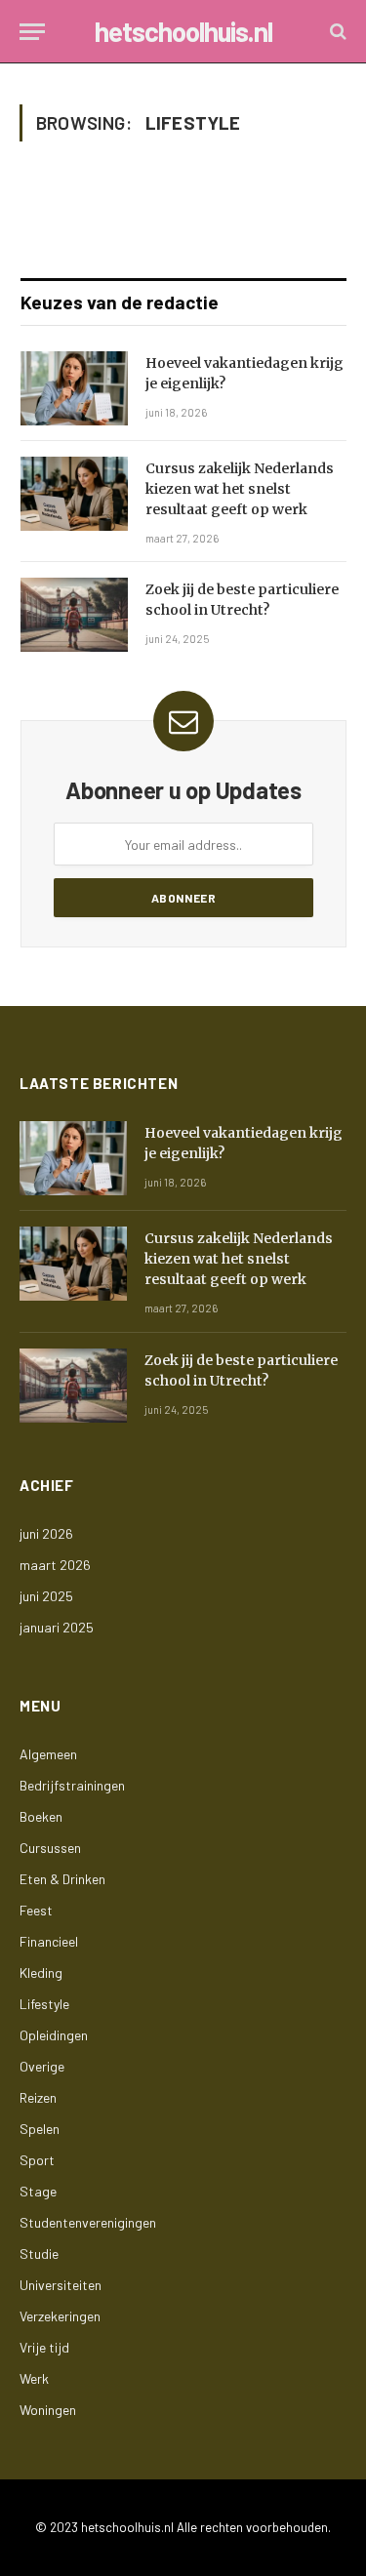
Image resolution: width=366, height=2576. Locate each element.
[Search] (336, 32)
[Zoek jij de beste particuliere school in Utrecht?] (74, 615)
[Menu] (32, 32)
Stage (38, 2191)
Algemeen (48, 1754)
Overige (42, 2066)
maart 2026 (55, 1565)
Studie (39, 2254)
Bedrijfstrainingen (72, 1785)
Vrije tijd (44, 2347)
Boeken (41, 1816)
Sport (37, 2160)
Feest (36, 1910)
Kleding (41, 1972)
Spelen (40, 2129)
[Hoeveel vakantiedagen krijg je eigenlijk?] (74, 388)
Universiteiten (61, 2285)
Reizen (38, 2097)
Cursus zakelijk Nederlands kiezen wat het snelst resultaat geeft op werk (240, 489)
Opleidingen (54, 2035)
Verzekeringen (60, 2316)
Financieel (49, 1941)
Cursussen (50, 1848)
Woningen (48, 2410)
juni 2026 (46, 1533)
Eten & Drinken (62, 1879)
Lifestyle (44, 2004)
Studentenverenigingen (88, 2222)
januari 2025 (57, 1627)
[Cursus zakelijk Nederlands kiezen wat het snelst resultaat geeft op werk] (74, 494)
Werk (34, 2378)
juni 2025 (46, 1596)
